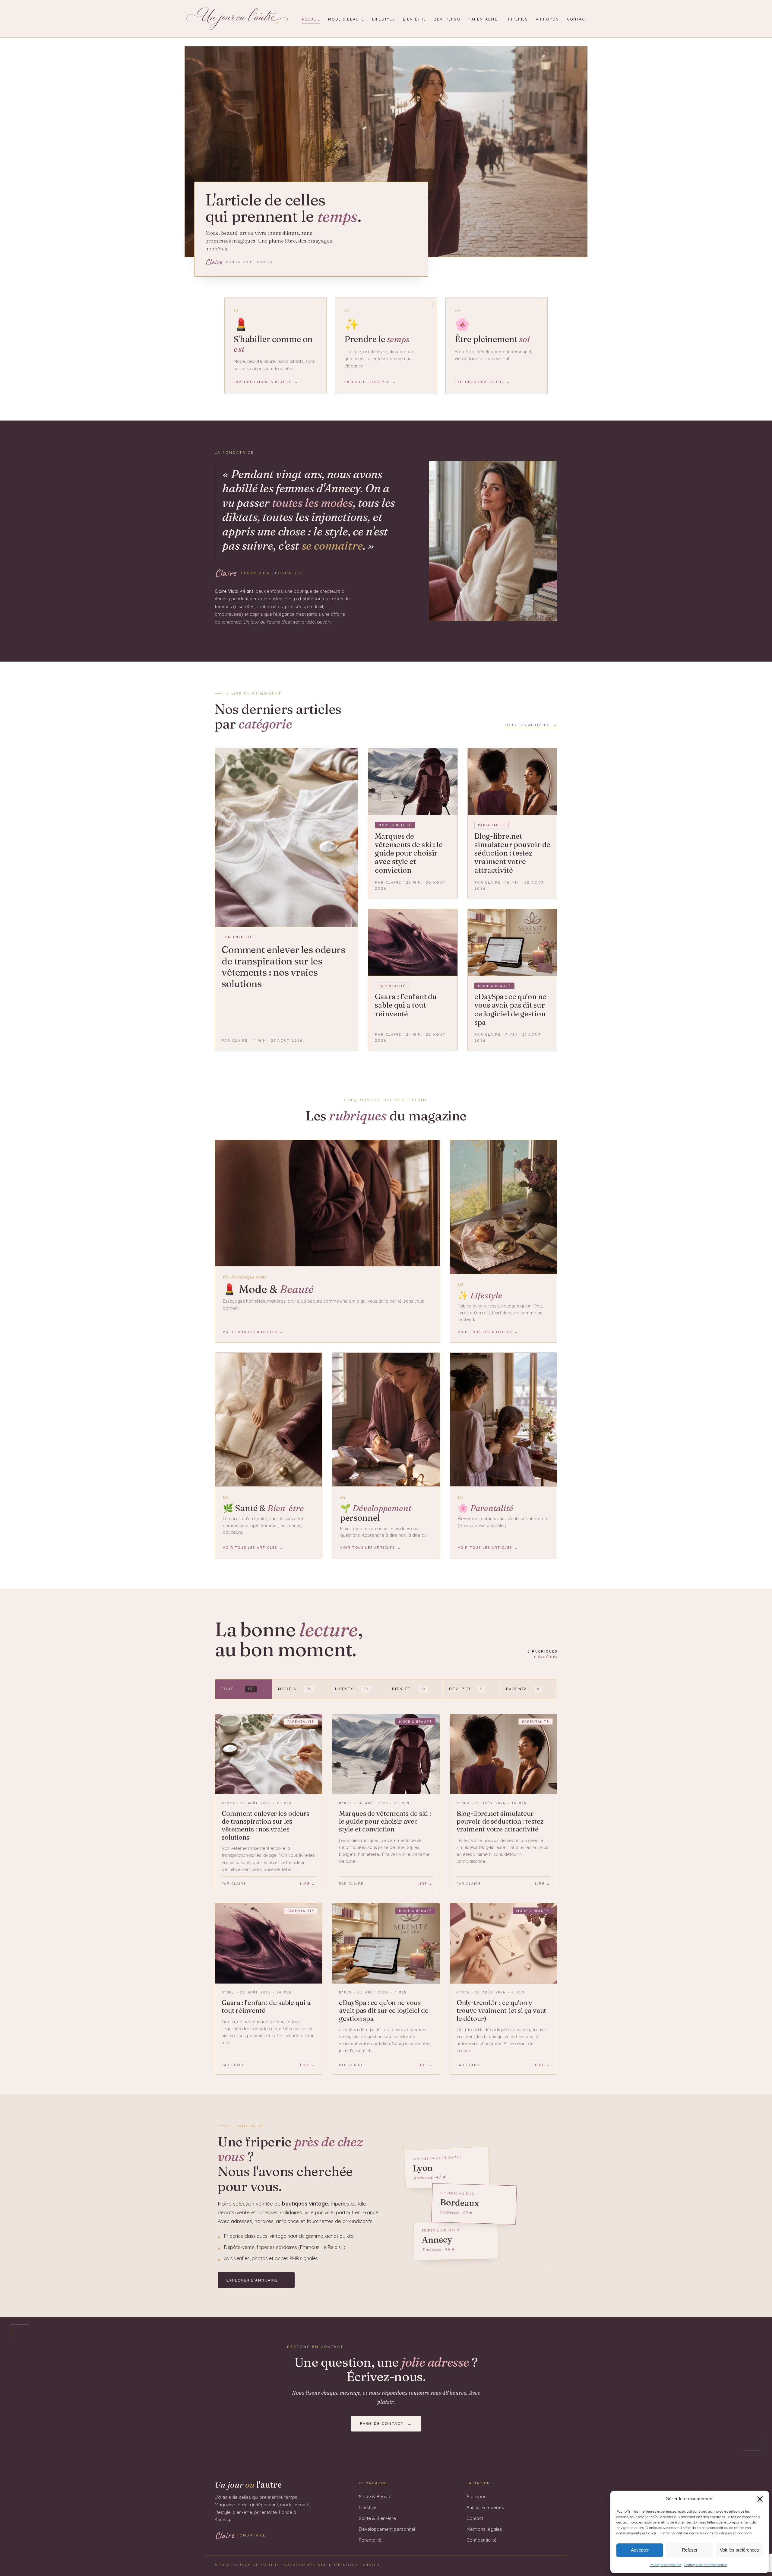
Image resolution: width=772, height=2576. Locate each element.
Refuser (690, 2550)
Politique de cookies (665, 2565)
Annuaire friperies (485, 2507)
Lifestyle (384, 19)
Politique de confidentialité (706, 2565)
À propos (547, 19)
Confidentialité (482, 2540)
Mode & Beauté (346, 19)
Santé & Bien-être (377, 2518)
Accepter (640, 2550)
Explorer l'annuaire (256, 2280)
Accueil (311, 19)
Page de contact (386, 2423)
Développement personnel (387, 2529)
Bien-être (414, 19)
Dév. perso (447, 19)
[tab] (244, 1689)
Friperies (517, 19)
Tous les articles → (531, 725)
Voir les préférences (739, 2550)
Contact (577, 19)
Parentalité (483, 19)
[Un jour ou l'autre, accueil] (237, 19)
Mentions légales (484, 2529)
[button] (760, 2499)
